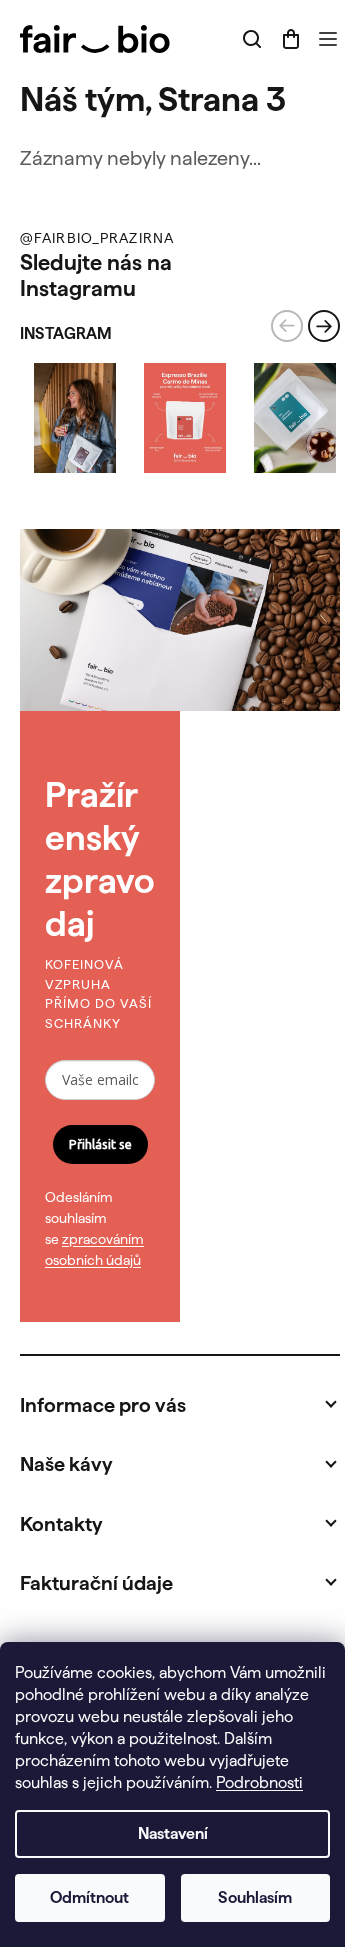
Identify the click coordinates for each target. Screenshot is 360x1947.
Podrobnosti (259, 1782)
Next (324, 326)
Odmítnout (89, 1897)
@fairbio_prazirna (97, 238)
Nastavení (173, 1833)
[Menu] (328, 39)
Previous (287, 326)
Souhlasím (255, 1897)
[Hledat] (252, 39)
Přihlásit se (100, 1144)
